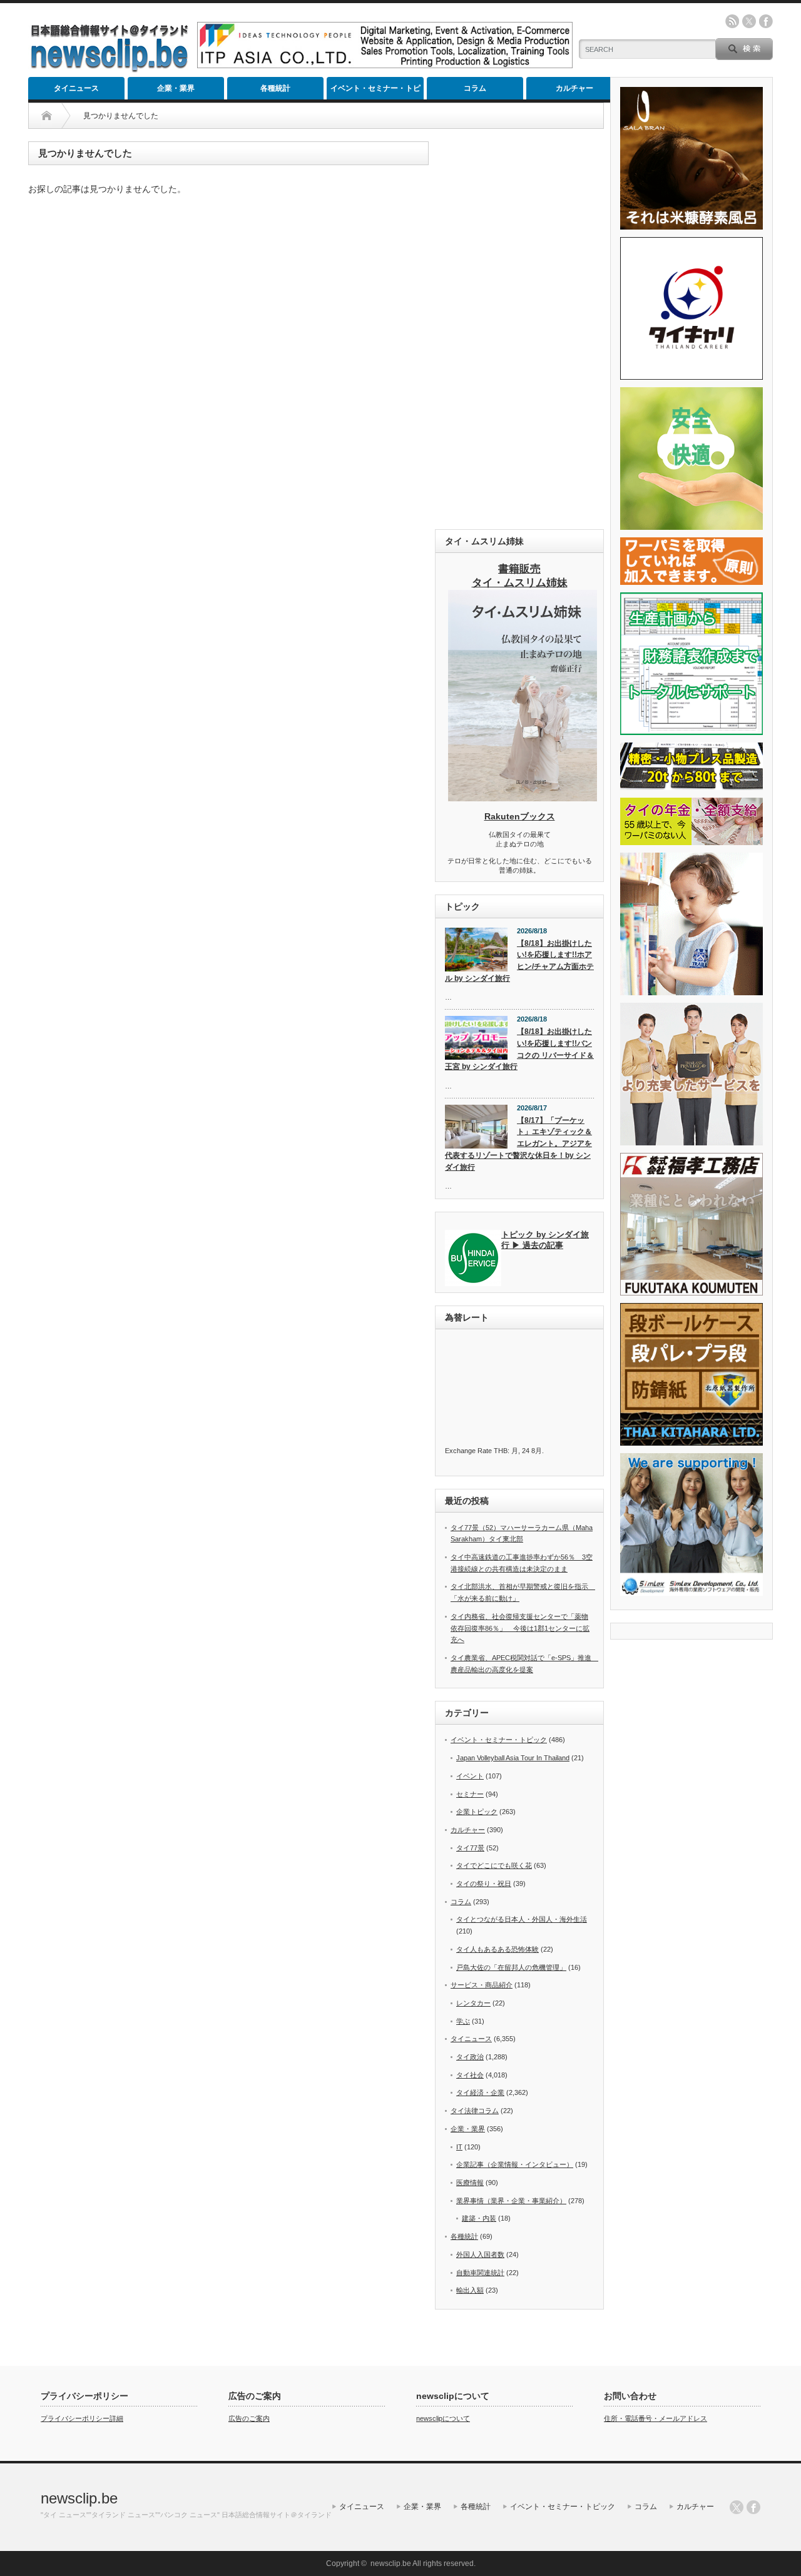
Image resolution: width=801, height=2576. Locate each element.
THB (501, 1451)
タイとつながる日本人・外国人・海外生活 (522, 1919)
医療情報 (470, 2183)
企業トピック (477, 1812)
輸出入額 (470, 2290)
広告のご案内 (249, 2418)
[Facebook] (753, 2507)
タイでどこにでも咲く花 (494, 1865)
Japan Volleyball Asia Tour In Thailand (513, 1758)
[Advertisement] (519, 329)
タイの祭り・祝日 (484, 1884)
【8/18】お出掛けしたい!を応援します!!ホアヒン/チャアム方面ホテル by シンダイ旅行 (519, 961)
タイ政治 (470, 2057)
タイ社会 (470, 2075)
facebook (766, 21)
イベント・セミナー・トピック (375, 92)
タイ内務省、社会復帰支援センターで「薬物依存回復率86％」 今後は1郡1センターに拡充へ (520, 1628)
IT (459, 2147)
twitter (749, 21)
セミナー (470, 1794)
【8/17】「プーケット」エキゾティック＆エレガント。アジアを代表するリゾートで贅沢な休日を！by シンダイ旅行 (518, 1144)
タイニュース (76, 88)
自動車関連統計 (480, 2273)
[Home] (47, 116)
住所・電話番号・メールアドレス (656, 2418)
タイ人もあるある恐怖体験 (497, 1949)
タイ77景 (470, 1848)
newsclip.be (79, 2498)
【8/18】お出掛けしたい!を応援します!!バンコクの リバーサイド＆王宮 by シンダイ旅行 (519, 1049)
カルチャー (574, 88)
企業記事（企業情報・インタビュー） (515, 2164)
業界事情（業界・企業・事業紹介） (511, 2201)
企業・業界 (176, 88)
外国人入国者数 (480, 2254)
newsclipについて (443, 2418)
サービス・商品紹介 (482, 1985)
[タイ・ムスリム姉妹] (523, 798)
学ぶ (463, 2021)
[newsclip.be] (110, 69)
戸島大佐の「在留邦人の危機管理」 (511, 1967)
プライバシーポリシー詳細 (82, 2418)
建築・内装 (479, 2218)
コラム (475, 88)
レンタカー (473, 2003)
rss (732, 21)
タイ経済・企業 (480, 2092)
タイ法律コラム (475, 2111)
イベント (470, 1776)
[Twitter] (737, 2507)
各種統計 (275, 88)
